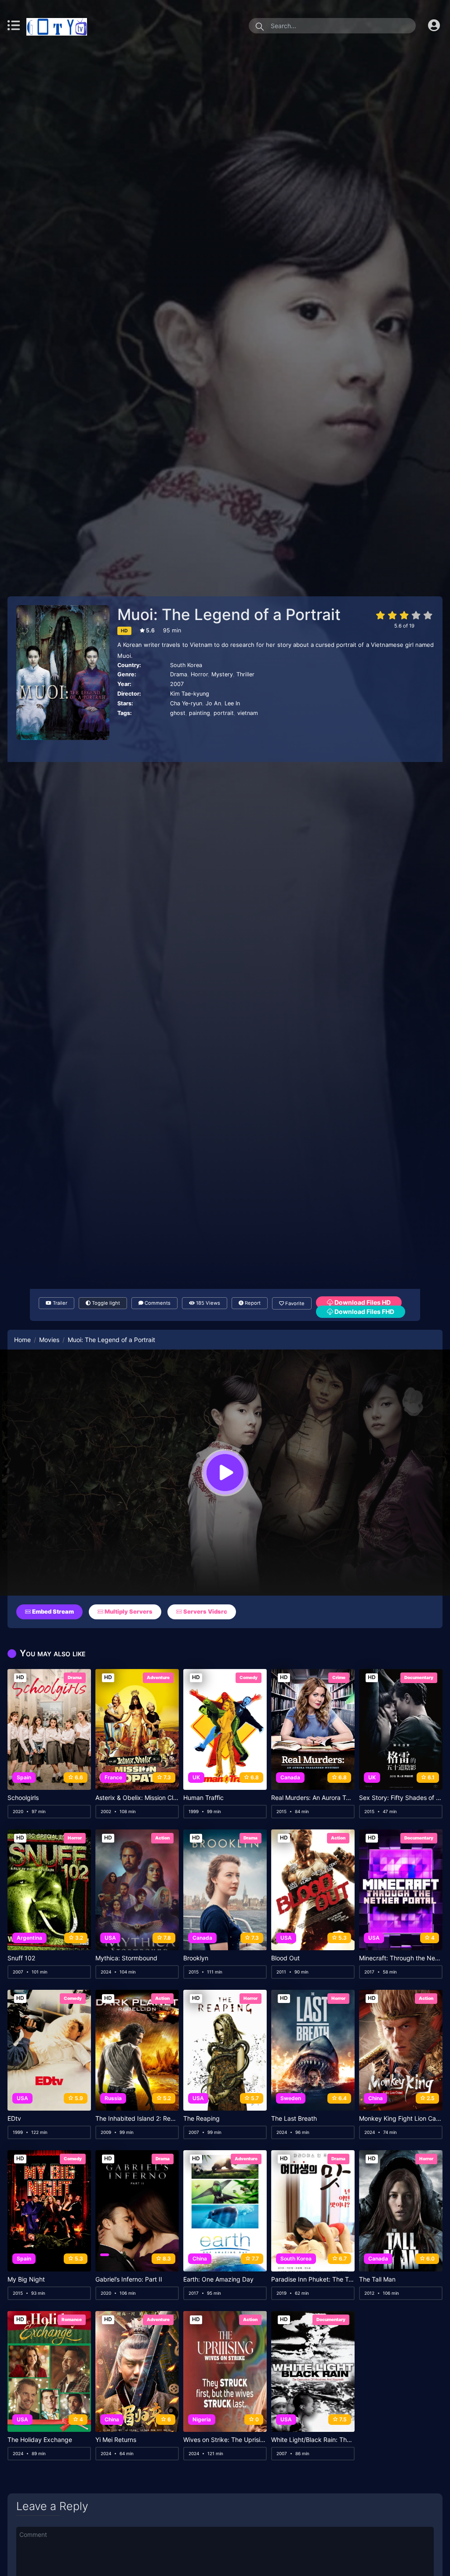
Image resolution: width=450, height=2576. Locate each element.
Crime (339, 1677)
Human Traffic (203, 1798)
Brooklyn (196, 1958)
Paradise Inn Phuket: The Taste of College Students (313, 2279)
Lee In (232, 703)
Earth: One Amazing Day (218, 2279)
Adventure (158, 1677)
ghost (178, 713)
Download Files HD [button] (362, 1302)
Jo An (213, 703)
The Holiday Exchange (40, 2440)
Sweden (291, 2098)
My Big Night (26, 2279)
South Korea (186, 665)
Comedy (249, 1677)
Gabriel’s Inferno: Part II (129, 2279)
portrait (224, 713)
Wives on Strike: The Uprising (225, 2440)
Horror (199, 674)
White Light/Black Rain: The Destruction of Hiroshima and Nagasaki (313, 2440)
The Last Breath (294, 2119)
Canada (290, 1777)
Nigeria (202, 2419)
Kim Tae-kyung (190, 694)
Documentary (419, 1677)
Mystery (222, 674)
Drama (179, 674)
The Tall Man (377, 2279)
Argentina (29, 1938)
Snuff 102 (21, 1958)
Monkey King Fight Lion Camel (401, 2119)
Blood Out (285, 1958)
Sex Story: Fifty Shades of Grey (401, 1798)
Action (162, 1838)
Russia (113, 2098)
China (376, 2098)
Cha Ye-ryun (186, 703)
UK (196, 1777)
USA (110, 1938)
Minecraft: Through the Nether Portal (401, 1958)
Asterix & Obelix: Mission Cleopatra (137, 1798)
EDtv (14, 2119)
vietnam (248, 713)
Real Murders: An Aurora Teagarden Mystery (313, 1798)
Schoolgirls (23, 1798)
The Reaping (201, 2119)
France (113, 1777)
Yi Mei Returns (116, 2440)
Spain (24, 1777)
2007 (177, 684)
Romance (72, 2319)
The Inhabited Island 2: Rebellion (137, 2119)
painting (200, 713)
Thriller (245, 674)
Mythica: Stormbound (126, 1958)
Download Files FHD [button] (364, 1312)
